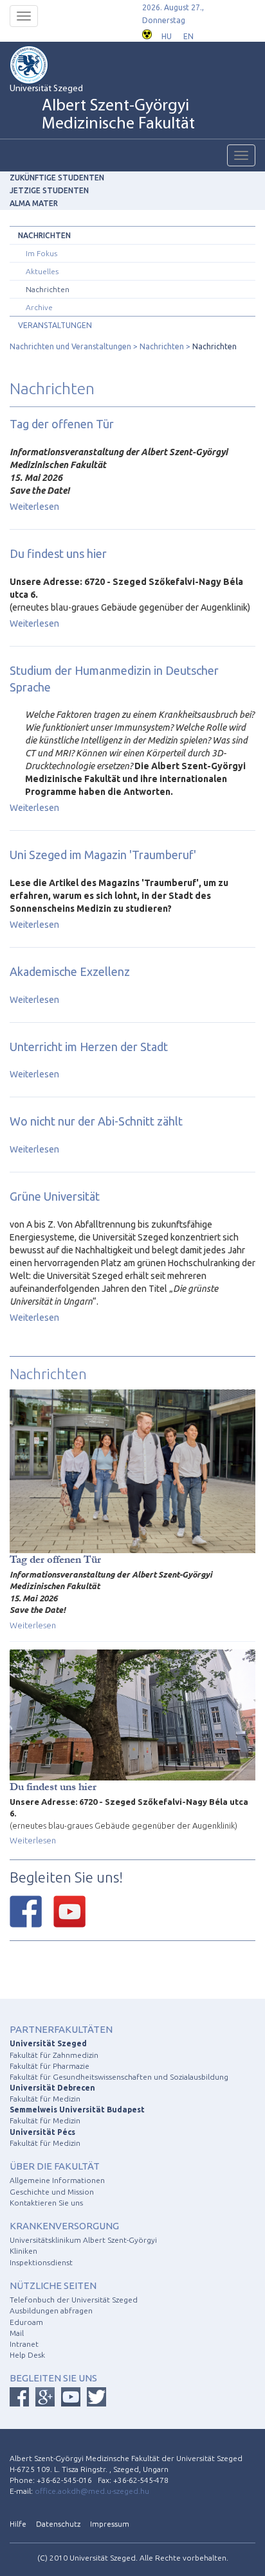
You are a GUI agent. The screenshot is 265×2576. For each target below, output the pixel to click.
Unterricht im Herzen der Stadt (89, 1047)
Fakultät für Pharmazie (50, 2066)
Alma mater (34, 203)
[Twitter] (96, 2397)
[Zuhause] (48, 65)
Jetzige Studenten (49, 190)
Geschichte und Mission (52, 2192)
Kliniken (23, 2251)
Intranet (24, 2344)
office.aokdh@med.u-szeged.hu (92, 2491)
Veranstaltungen (55, 325)
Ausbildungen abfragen (51, 2311)
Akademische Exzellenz (70, 971)
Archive (39, 307)
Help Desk (27, 2355)
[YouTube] (69, 1911)
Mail (17, 2333)
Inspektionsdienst (41, 2262)
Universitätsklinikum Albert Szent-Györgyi (83, 2240)
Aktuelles (42, 271)
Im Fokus (41, 253)
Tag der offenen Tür (62, 424)
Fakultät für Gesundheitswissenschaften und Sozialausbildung (119, 2077)
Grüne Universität (55, 1196)
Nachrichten (44, 235)
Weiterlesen (34, 507)
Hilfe (18, 2524)
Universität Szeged (102, 109)
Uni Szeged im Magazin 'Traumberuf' (103, 855)
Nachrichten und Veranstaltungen (70, 346)
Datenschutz (58, 2524)
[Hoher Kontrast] (147, 33)
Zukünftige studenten (57, 178)
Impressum (110, 2524)
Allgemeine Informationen (57, 2180)
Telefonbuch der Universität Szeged (74, 2300)
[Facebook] (26, 1911)
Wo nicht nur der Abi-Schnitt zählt (96, 1121)
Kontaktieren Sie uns (46, 2203)
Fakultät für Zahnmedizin (54, 2055)
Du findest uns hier (58, 553)
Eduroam (26, 2322)
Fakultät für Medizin (45, 2099)
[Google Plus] (45, 2397)
